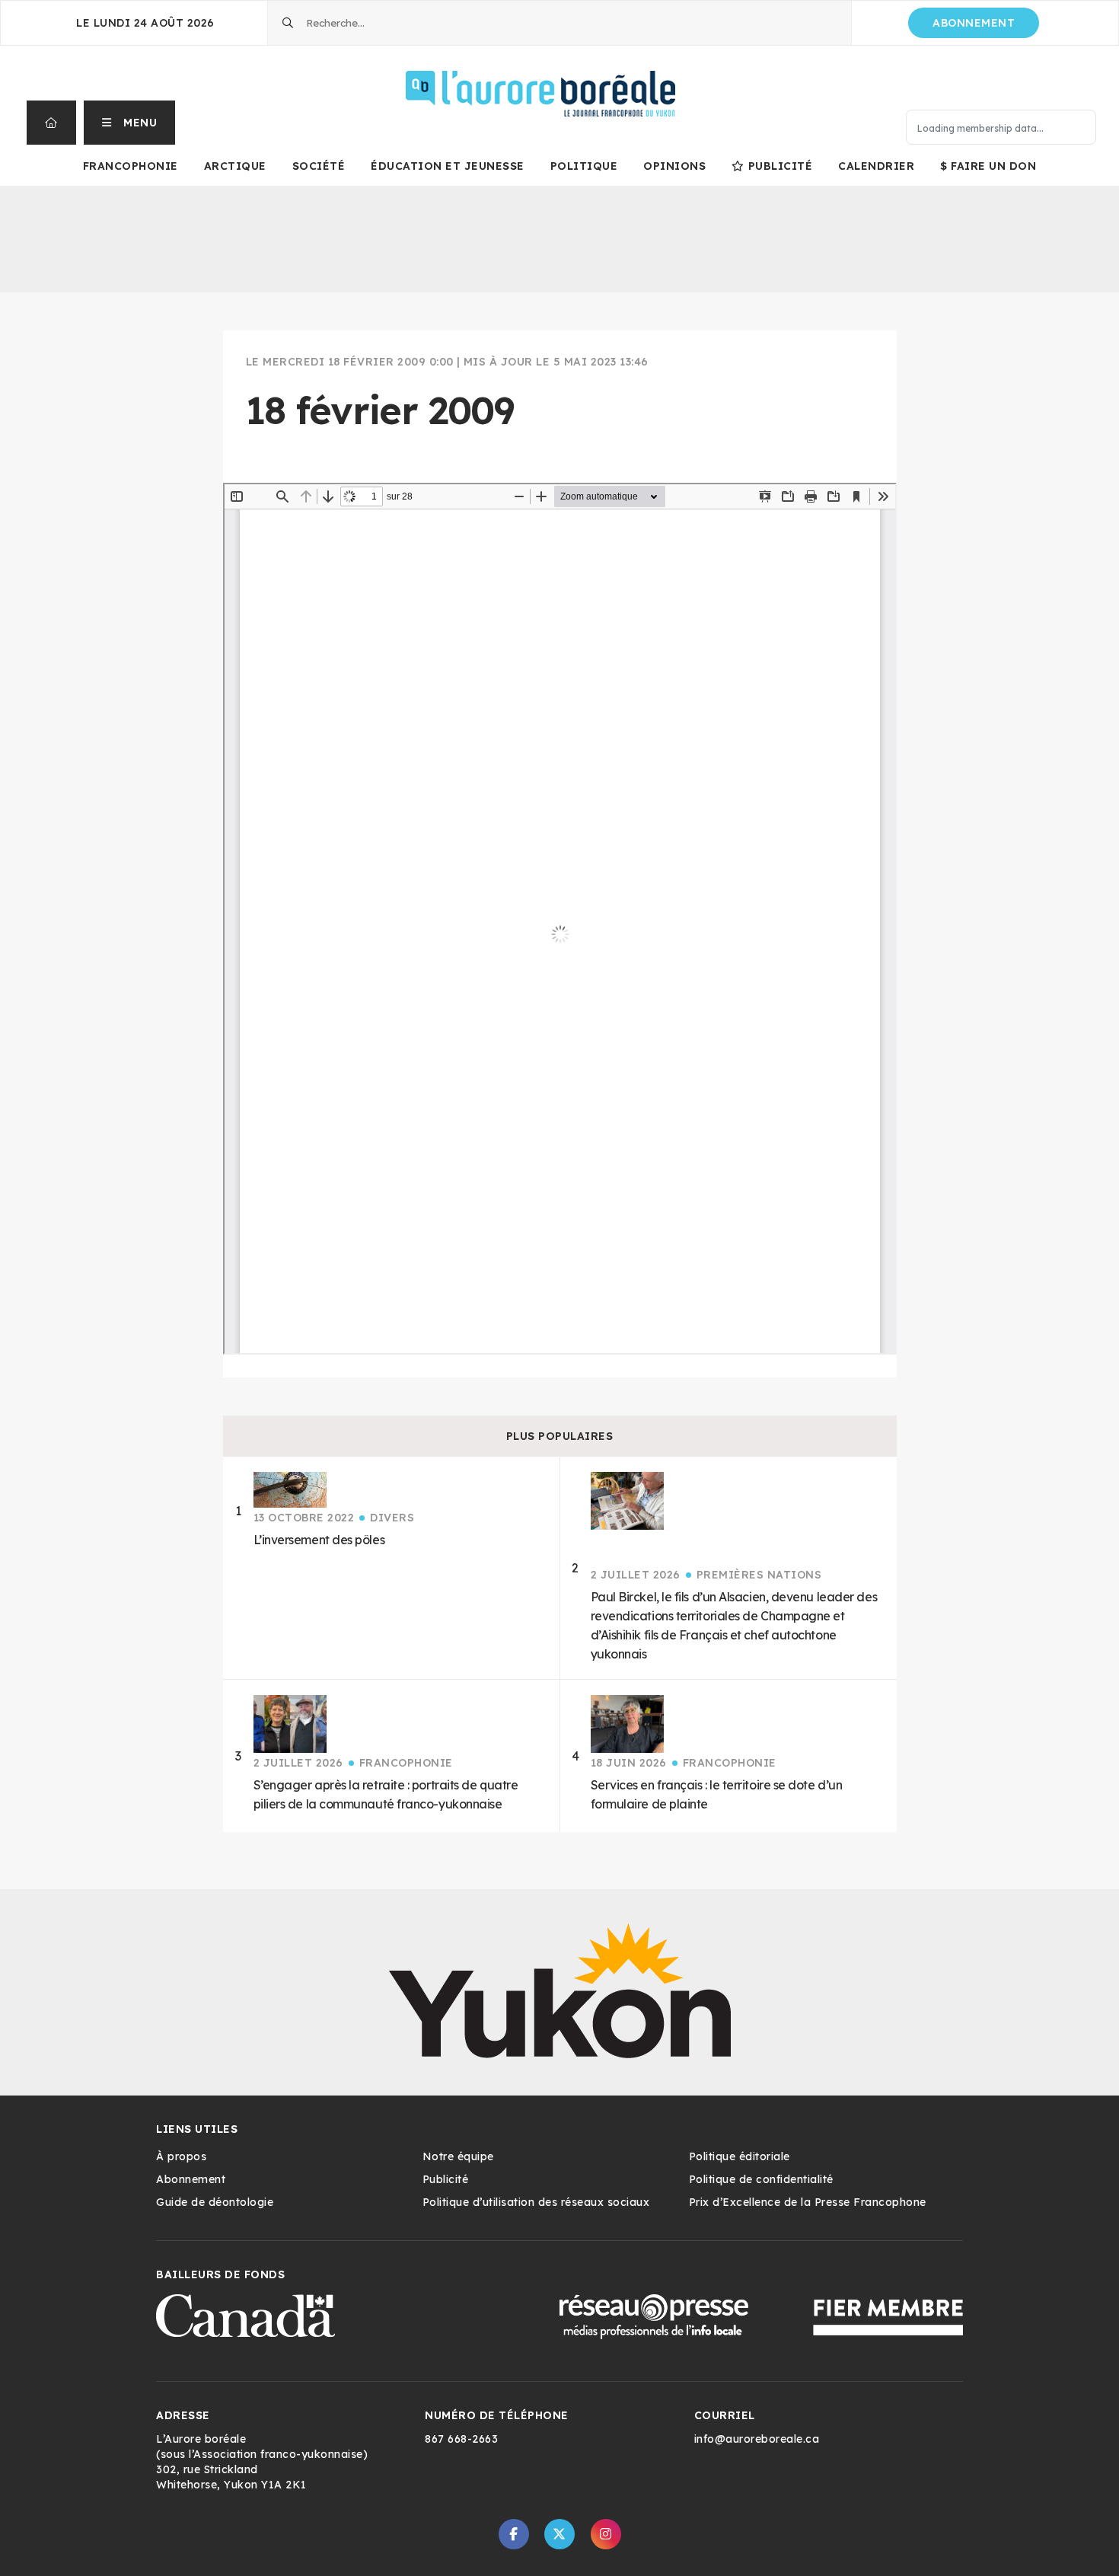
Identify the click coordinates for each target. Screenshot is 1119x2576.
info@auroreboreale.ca (757, 2439)
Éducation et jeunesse (448, 166)
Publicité (780, 166)
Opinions (674, 166)
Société (319, 166)
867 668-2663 (461, 2439)
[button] (130, 123)
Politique (584, 166)
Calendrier (876, 166)
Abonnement (974, 23)
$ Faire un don (988, 166)
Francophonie (131, 166)
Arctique (235, 166)
